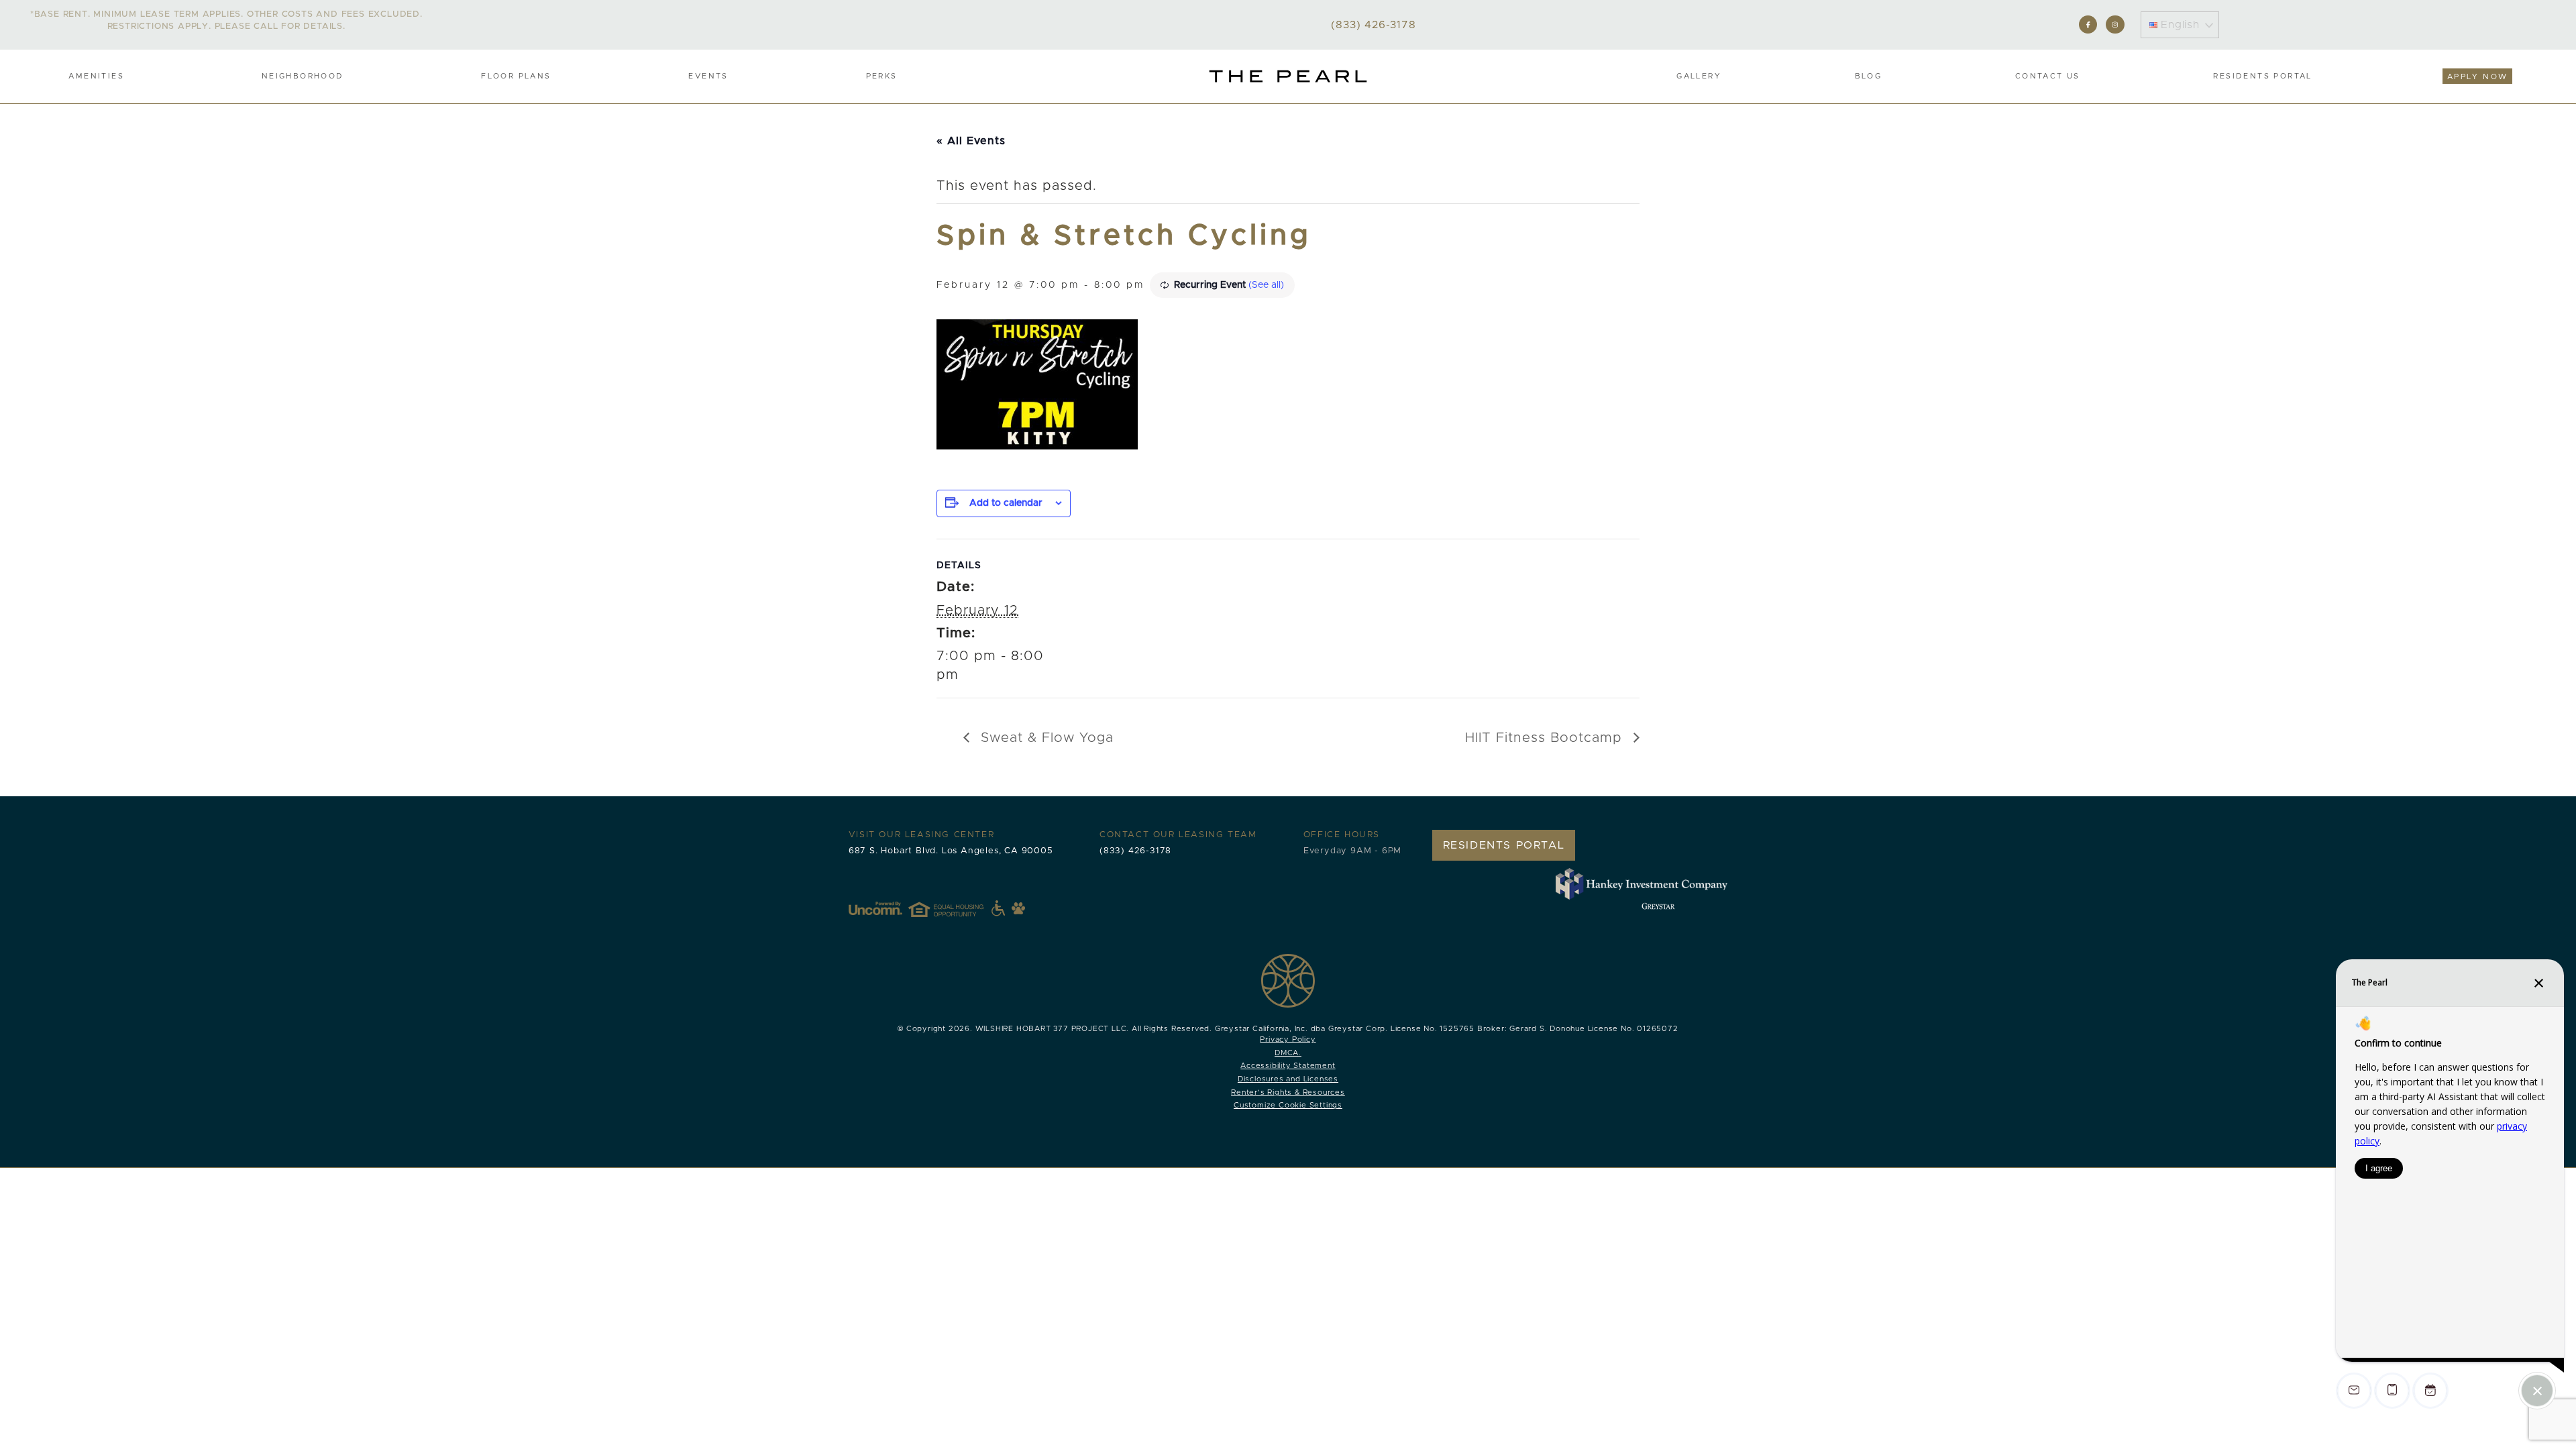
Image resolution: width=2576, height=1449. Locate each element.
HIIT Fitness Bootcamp (1546, 738)
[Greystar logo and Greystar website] (1658, 906)
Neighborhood (303, 76)
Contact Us (2048, 76)
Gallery (1699, 76)
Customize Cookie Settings (1288, 1105)
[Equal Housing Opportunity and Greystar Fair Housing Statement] (957, 908)
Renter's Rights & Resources (1288, 1092)
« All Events (971, 141)
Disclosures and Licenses (1288, 1079)
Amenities (96, 76)
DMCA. (1288, 1053)
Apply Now (2478, 77)
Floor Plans (516, 76)
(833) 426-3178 (1135, 851)
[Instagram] (2115, 24)
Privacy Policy (1288, 1039)
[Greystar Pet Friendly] (1018, 908)
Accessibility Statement (1288, 1066)
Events (708, 76)
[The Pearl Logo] (1288, 76)
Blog (1869, 76)
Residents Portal (2262, 76)
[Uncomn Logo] (875, 908)
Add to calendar (1006, 503)
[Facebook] (2088, 24)
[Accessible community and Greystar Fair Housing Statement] (998, 908)
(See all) (1266, 285)
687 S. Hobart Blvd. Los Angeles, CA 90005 (951, 851)
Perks (882, 76)
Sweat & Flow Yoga (1045, 738)
